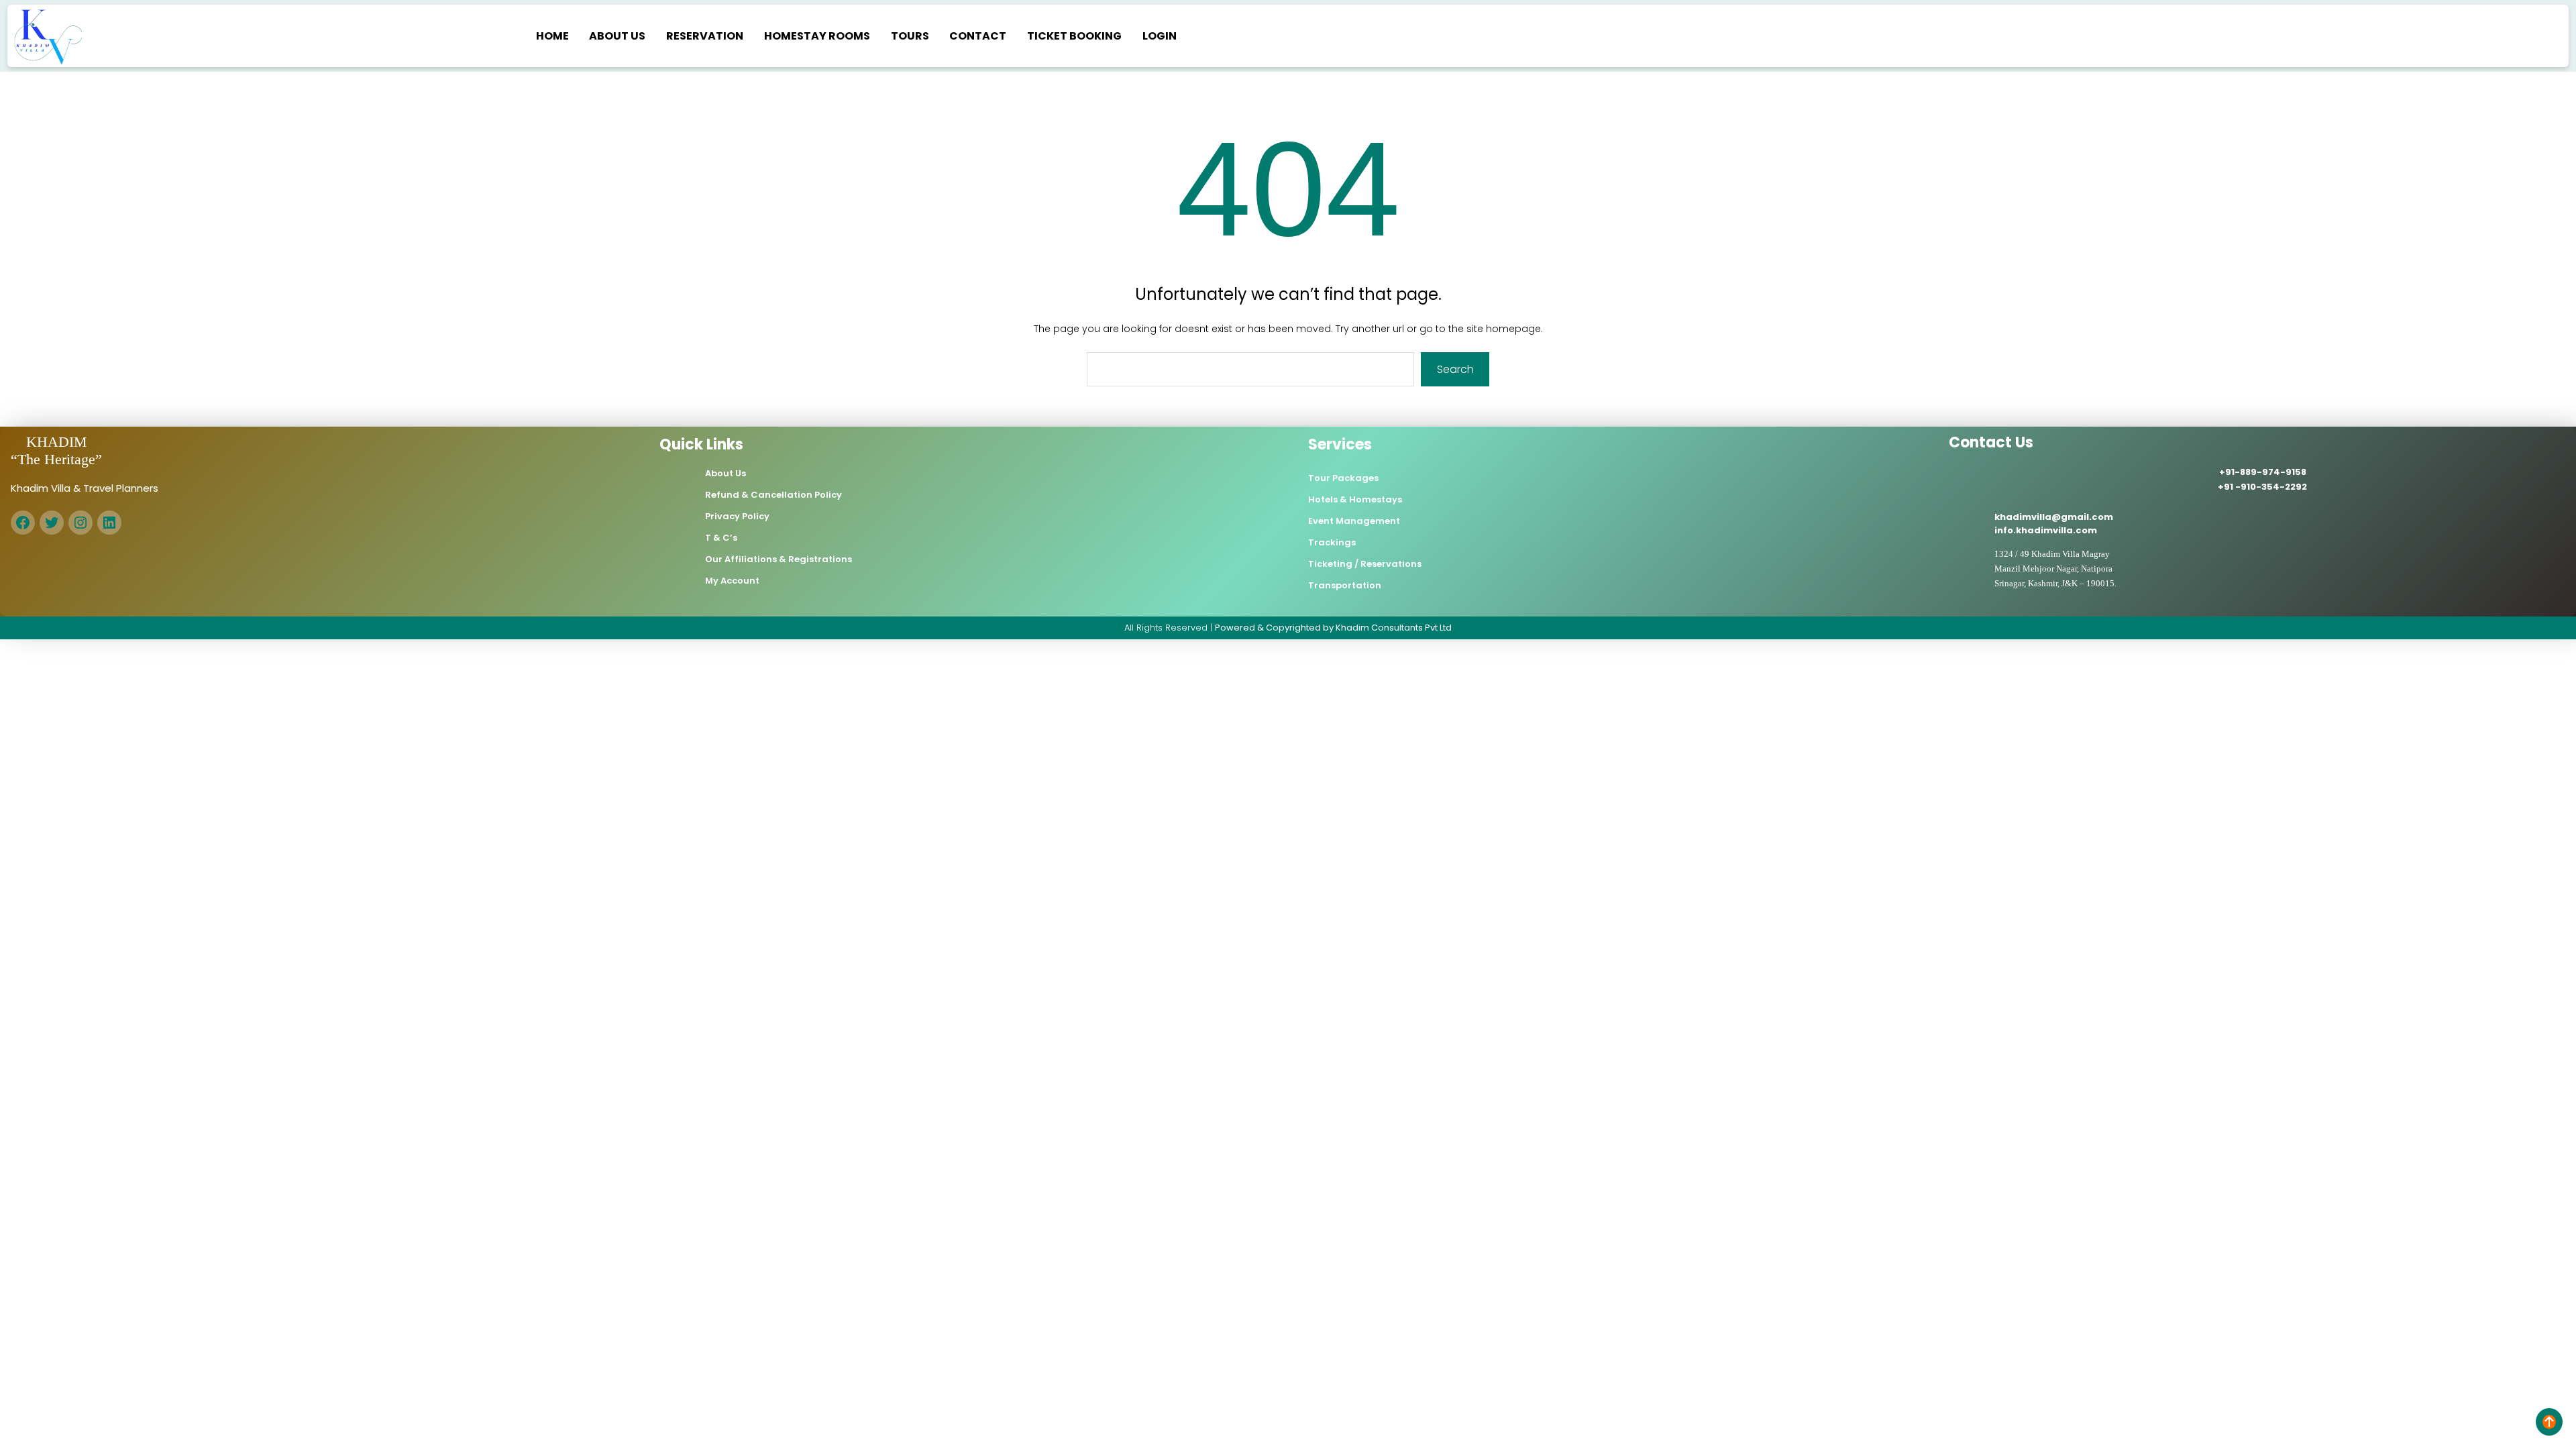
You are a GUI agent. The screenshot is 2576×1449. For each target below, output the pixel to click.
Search (1455, 369)
